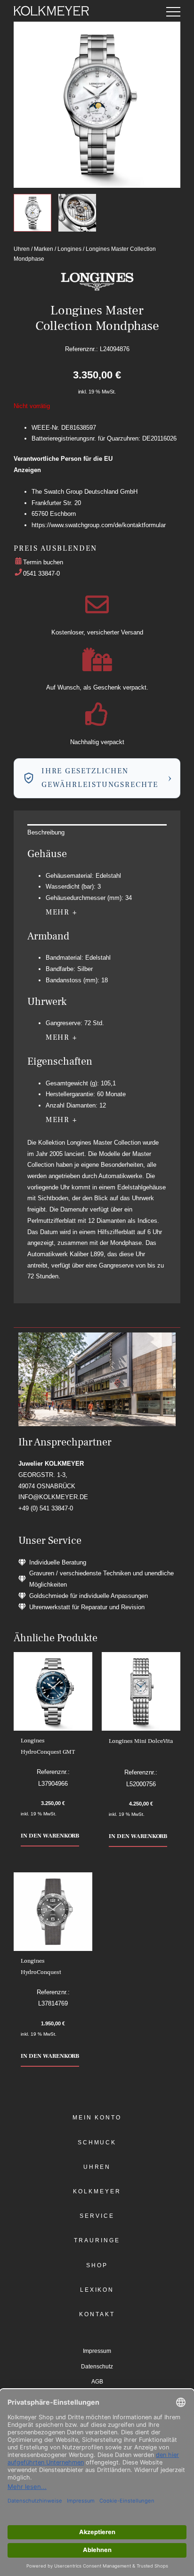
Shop (97, 2265)
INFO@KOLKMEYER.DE (53, 1497)
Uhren (22, 249)
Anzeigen (27, 470)
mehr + (62, 912)
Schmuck (97, 2143)
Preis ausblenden (55, 548)
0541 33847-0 (41, 574)
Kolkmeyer (97, 2191)
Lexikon (97, 2290)
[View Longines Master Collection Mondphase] (32, 213)
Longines (69, 249)
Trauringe (97, 2240)
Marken (44, 249)
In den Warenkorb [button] (50, 1836)
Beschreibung (46, 832)
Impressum (97, 2351)
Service (97, 2216)
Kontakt (97, 2314)
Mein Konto (97, 2118)
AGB (97, 2382)
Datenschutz (97, 2367)
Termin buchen (43, 562)
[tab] (97, 833)
